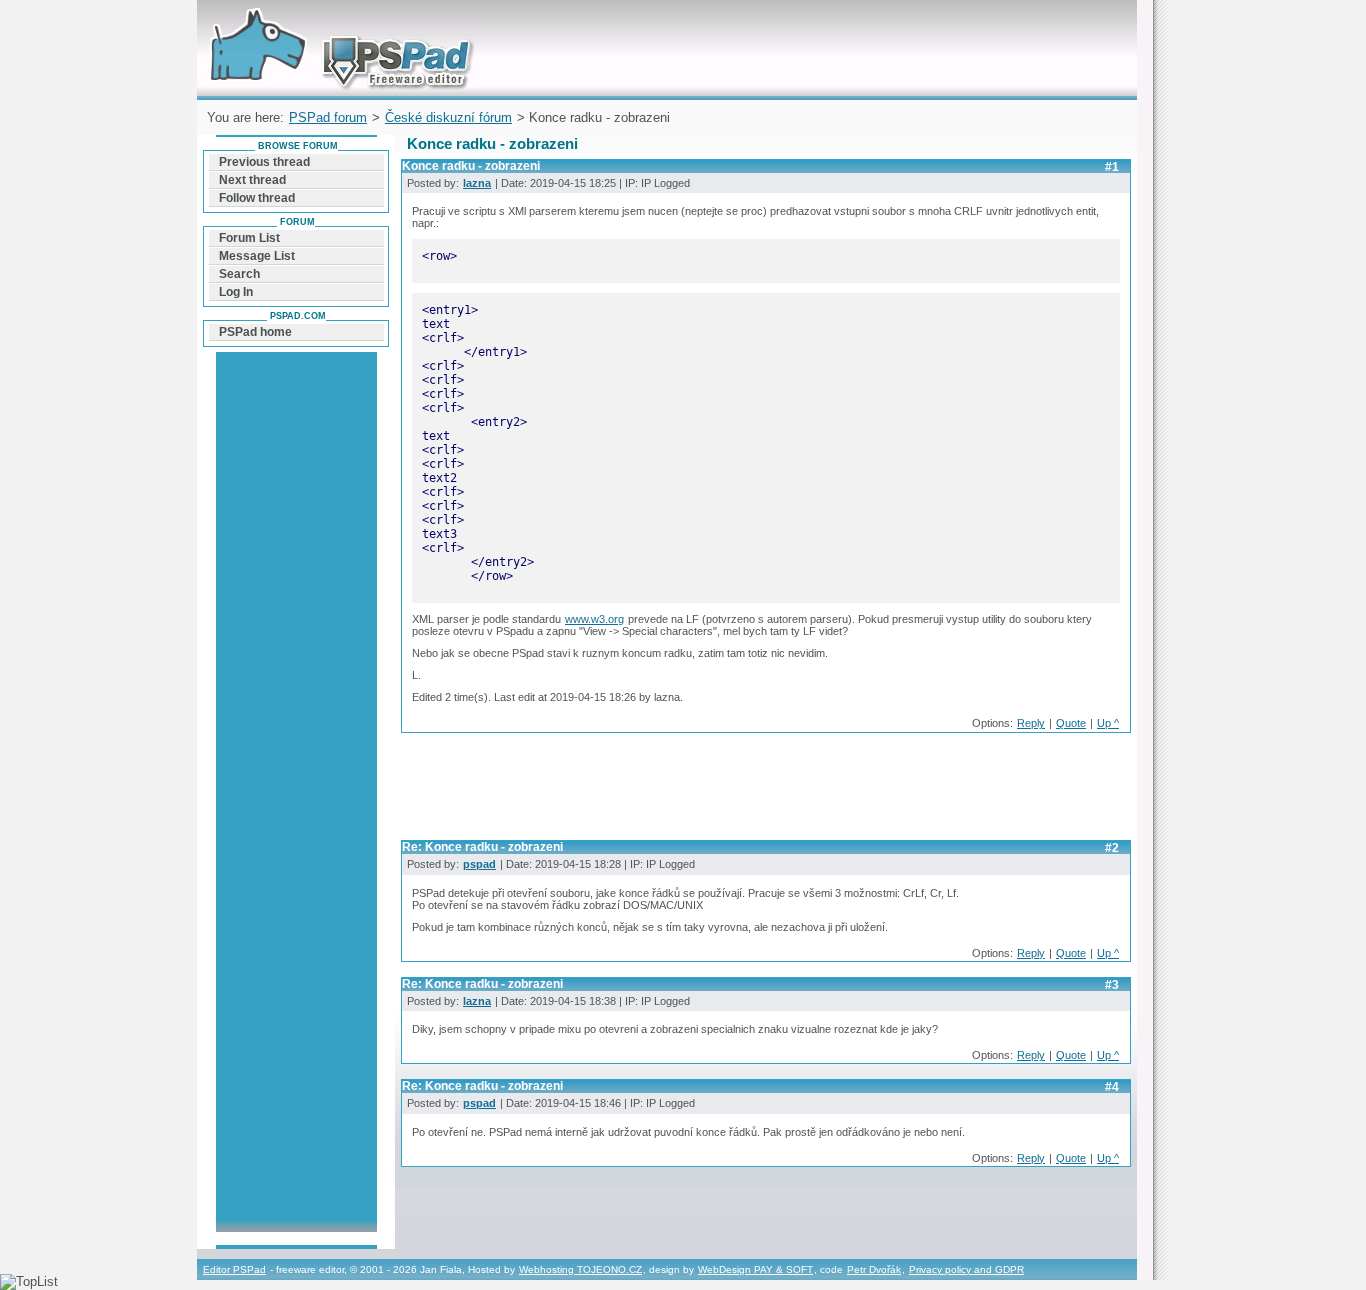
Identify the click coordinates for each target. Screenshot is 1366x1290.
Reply (1031, 723)
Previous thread (264, 162)
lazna (477, 183)
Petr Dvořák (874, 1269)
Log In (236, 292)
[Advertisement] (765, 792)
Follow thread (257, 198)
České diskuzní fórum (448, 117)
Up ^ (1108, 723)
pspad (479, 864)
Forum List (249, 238)
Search (239, 274)
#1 (1112, 167)
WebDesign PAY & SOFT (755, 1269)
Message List (257, 256)
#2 (1112, 848)
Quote (1071, 723)
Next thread (252, 180)
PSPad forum (328, 117)
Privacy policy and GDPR (966, 1269)
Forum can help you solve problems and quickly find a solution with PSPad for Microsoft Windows (336, 23)
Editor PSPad (234, 1269)
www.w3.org (594, 619)
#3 (1112, 985)
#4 (1112, 1087)
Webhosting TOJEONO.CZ (580, 1269)
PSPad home (255, 332)
